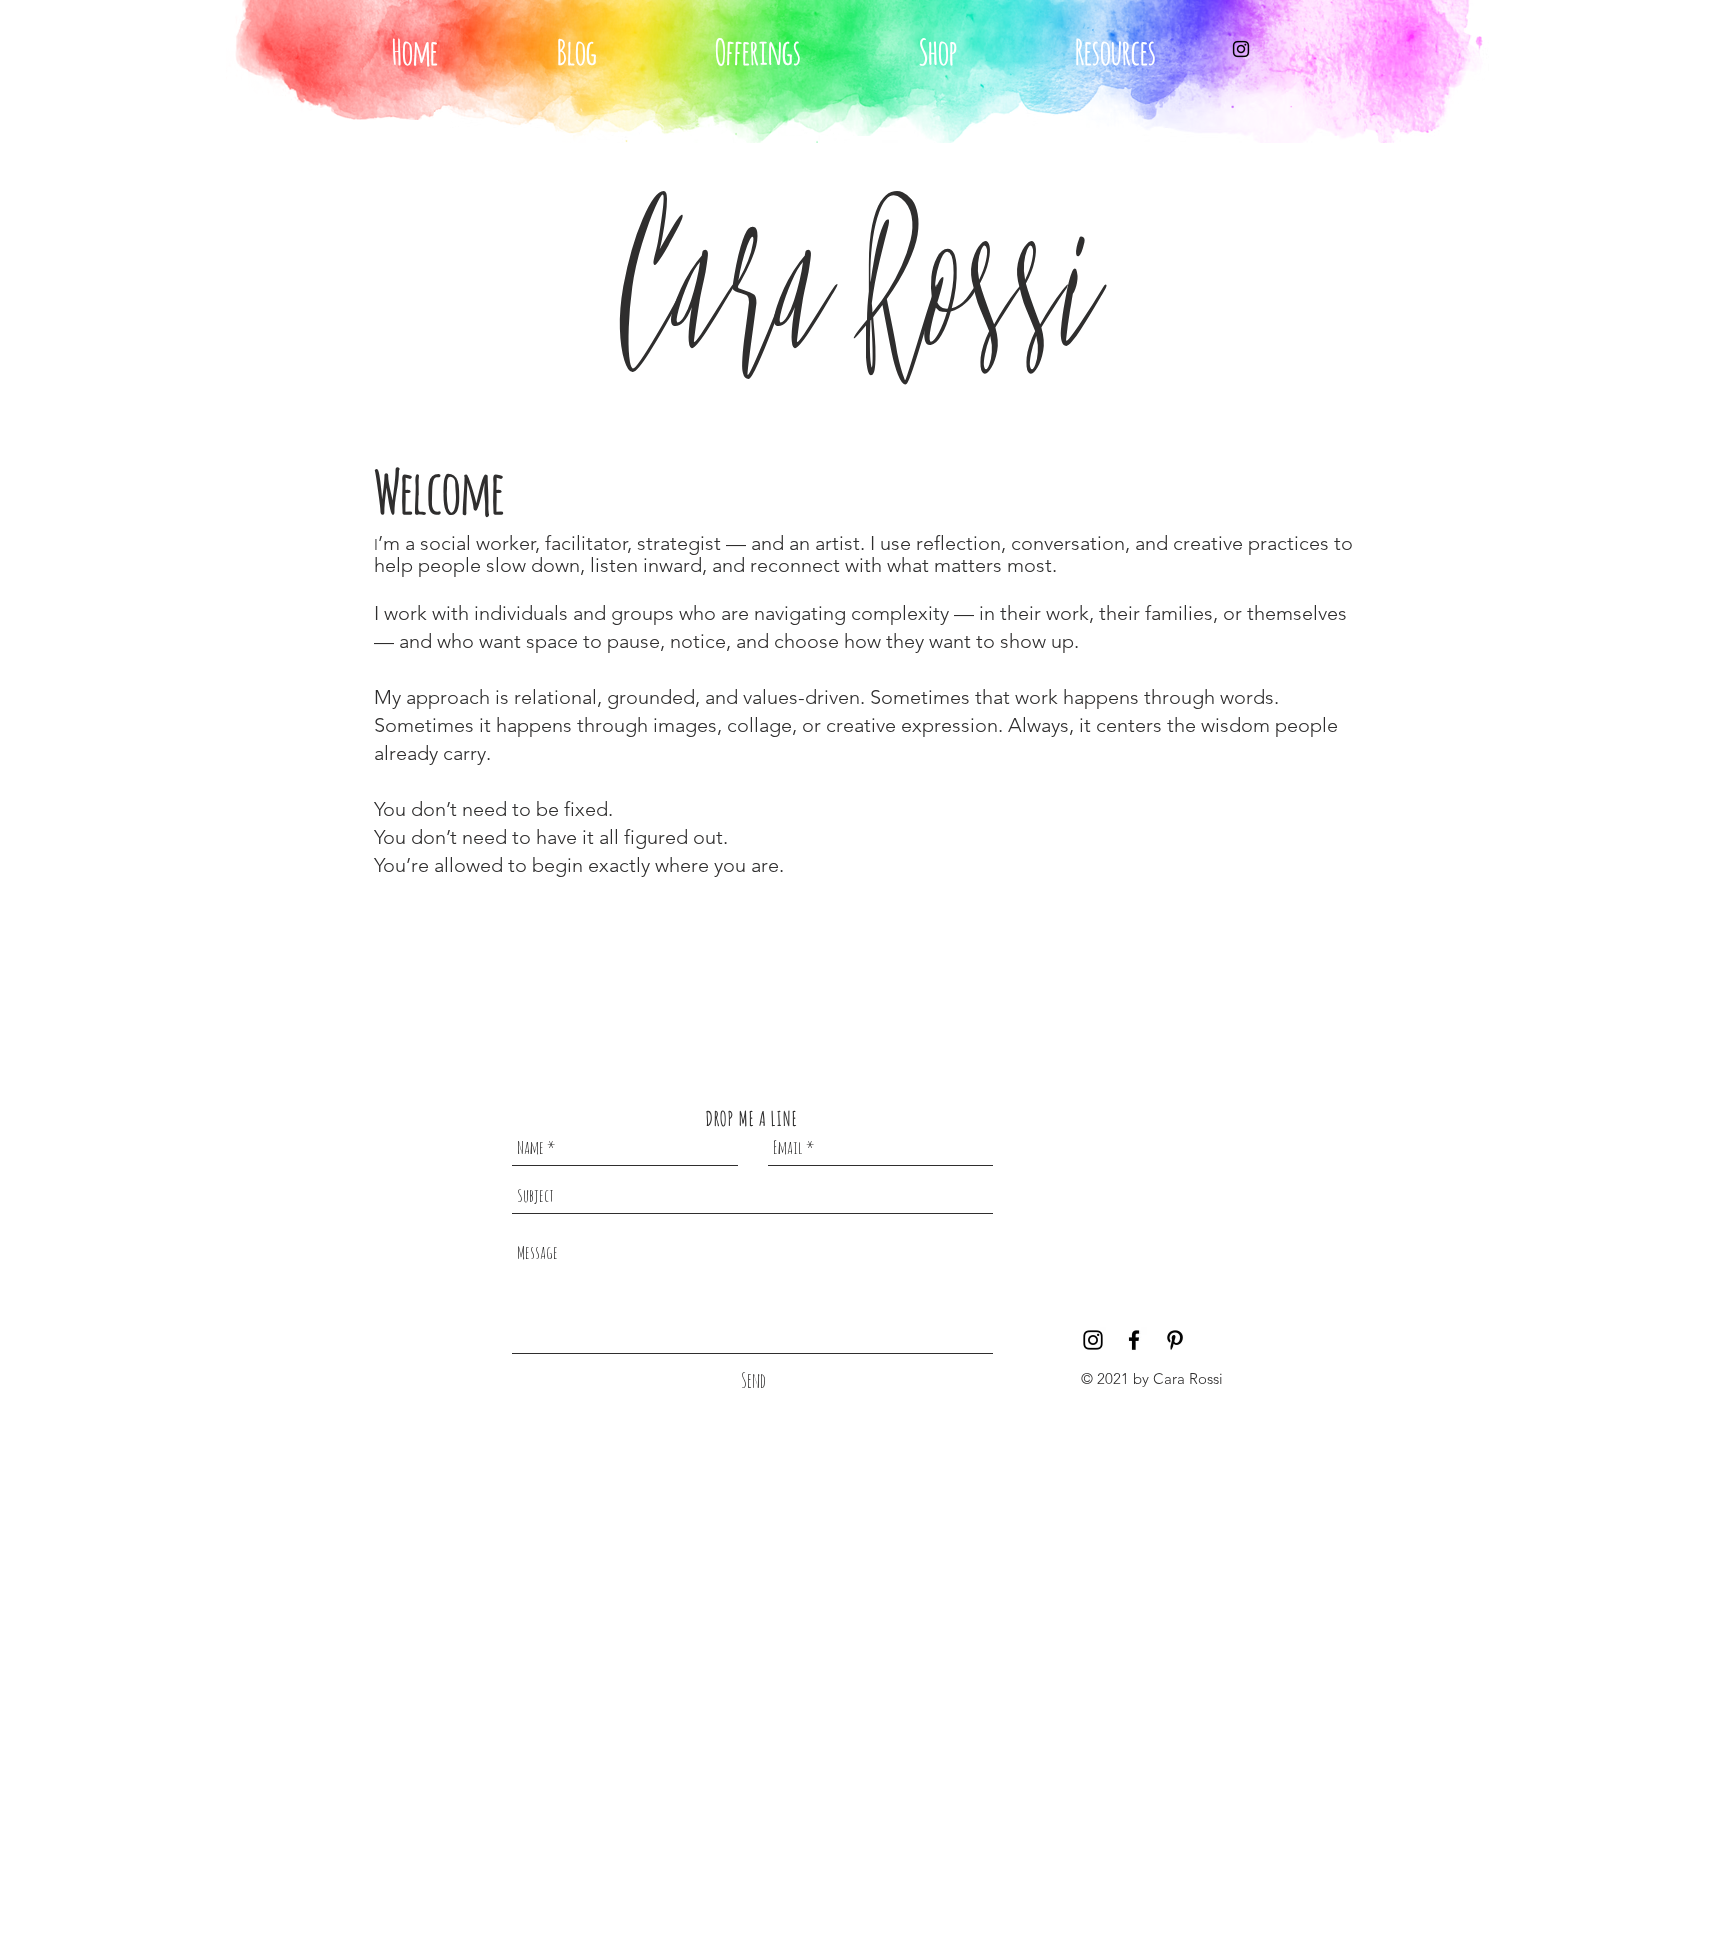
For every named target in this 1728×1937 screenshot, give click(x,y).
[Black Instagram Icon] (1241, 49)
